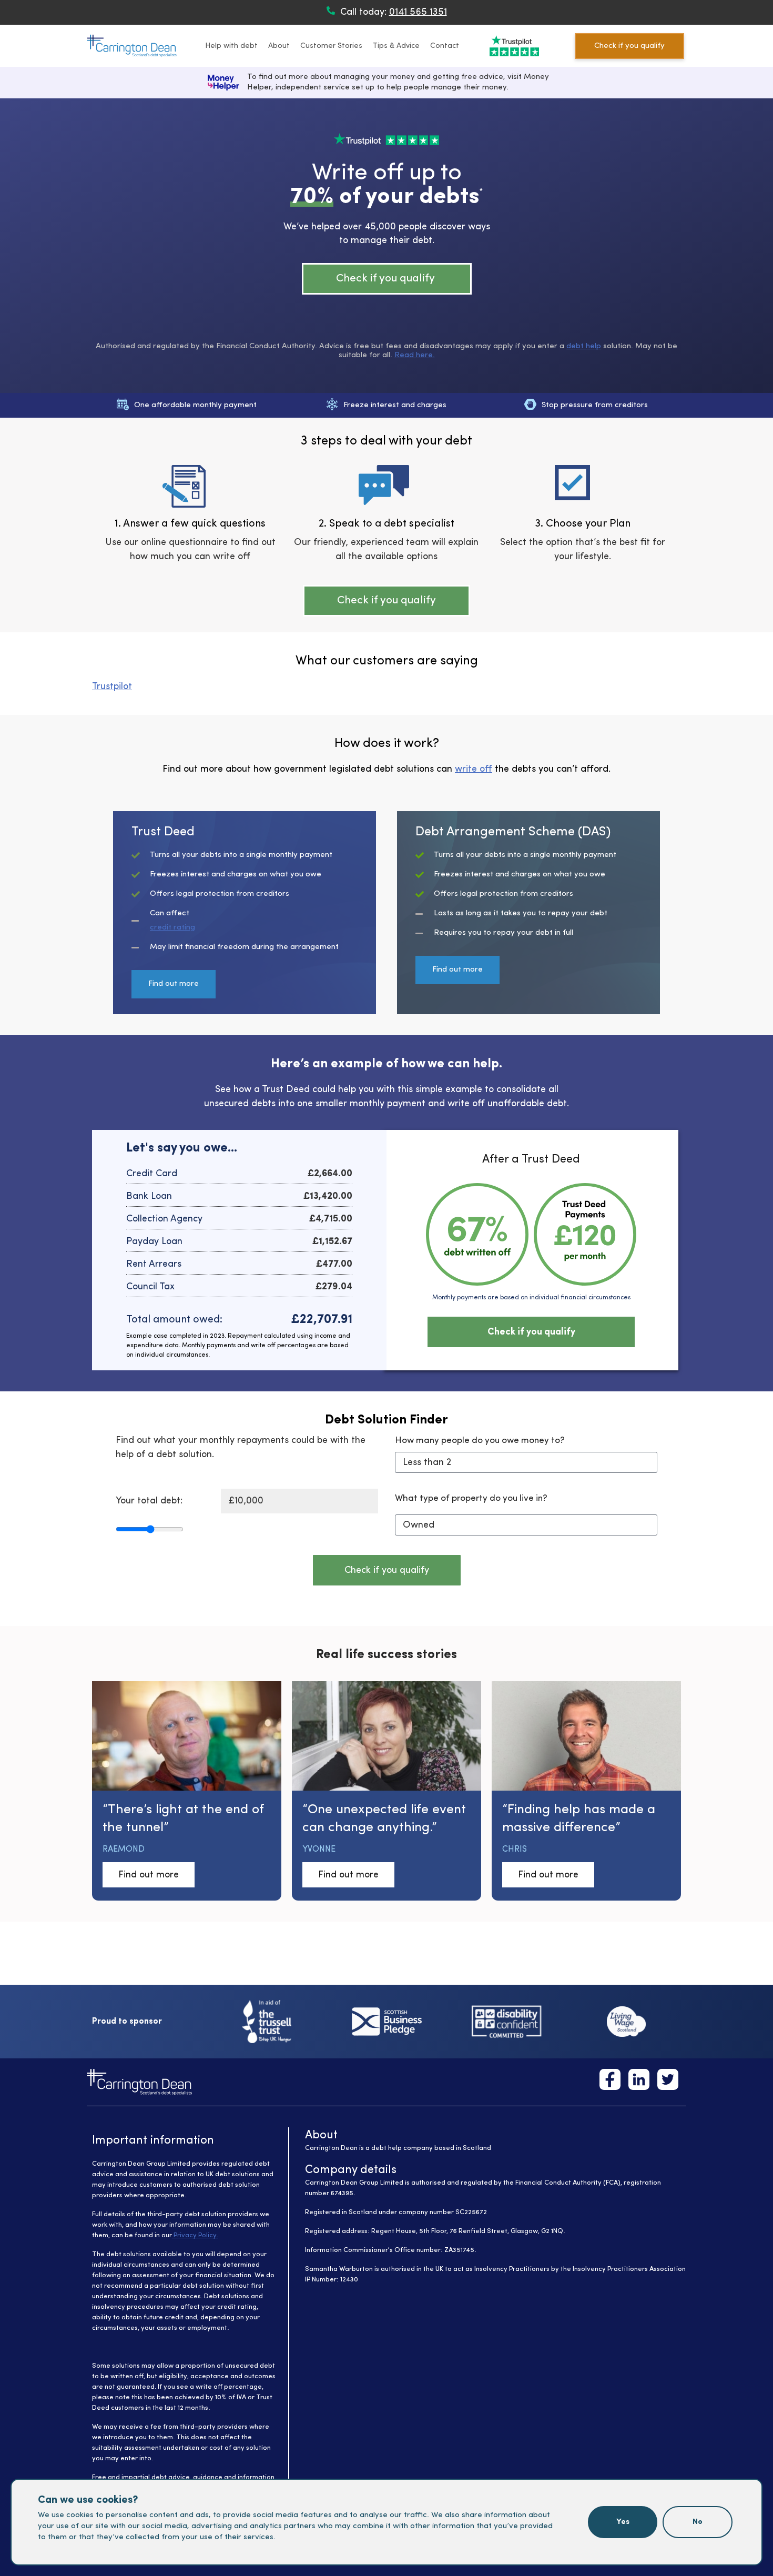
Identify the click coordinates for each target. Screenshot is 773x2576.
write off (474, 769)
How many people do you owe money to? (480, 1441)
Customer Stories (331, 46)
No (698, 2522)
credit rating (172, 928)
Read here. (415, 355)
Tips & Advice (396, 46)
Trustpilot (112, 686)
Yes (623, 2522)
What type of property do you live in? (471, 1498)
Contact (445, 46)
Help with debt (231, 46)
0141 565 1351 (418, 12)
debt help (584, 346)
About (279, 46)
